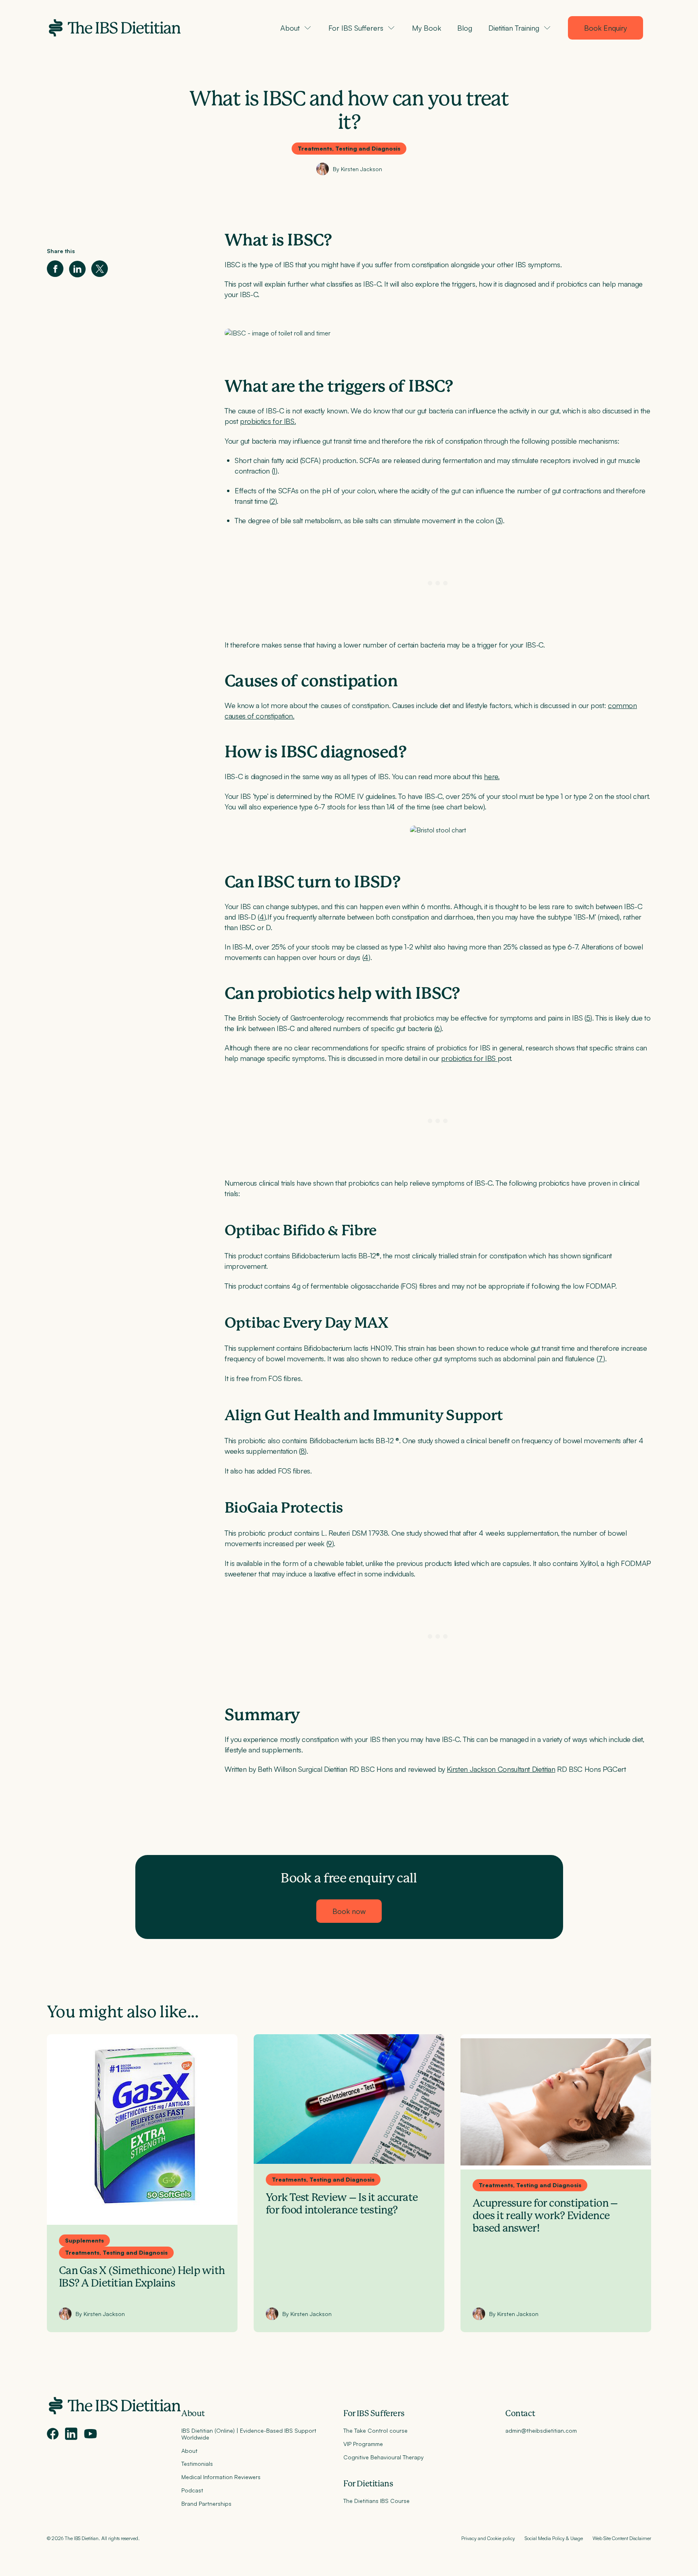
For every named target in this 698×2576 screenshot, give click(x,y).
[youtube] (90, 2434)
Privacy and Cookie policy (488, 2538)
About (193, 2414)
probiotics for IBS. (268, 421)
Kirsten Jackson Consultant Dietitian (501, 1769)
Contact (520, 2414)
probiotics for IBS (469, 1058)
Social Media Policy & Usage (554, 2538)
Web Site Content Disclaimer (622, 2538)
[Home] (114, 28)
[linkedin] (71, 2434)
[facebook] (53, 2434)
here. (492, 776)
